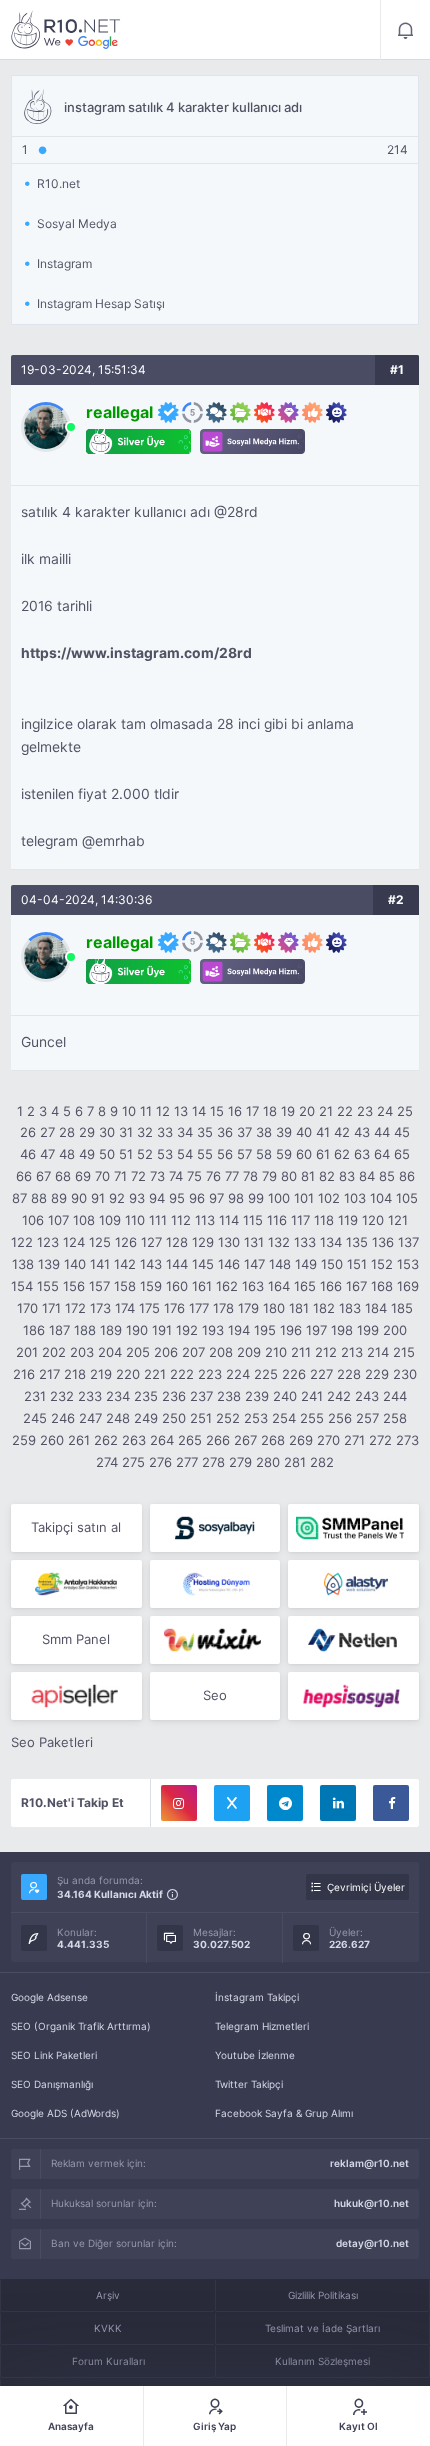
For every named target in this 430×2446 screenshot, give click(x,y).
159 (151, 1286)
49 (87, 1154)
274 (107, 1462)
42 (342, 1132)
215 (404, 1352)
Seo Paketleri (52, 1742)
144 (177, 1264)
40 (304, 1132)
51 (126, 1154)
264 (162, 1440)
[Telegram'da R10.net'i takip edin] (285, 1803)
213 (352, 1352)
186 (34, 1330)
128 (177, 1242)
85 (387, 1176)
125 (100, 1242)
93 (137, 1198)
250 (174, 1418)
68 (63, 1176)
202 (54, 1352)
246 (63, 1418)
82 (327, 1176)
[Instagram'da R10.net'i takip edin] (179, 1803)
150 (332, 1264)
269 (301, 1440)
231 (35, 1396)
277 (187, 1462)
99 (256, 1198)
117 (300, 1220)
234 (118, 1396)
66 (24, 1176)
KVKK (108, 2328)
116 (277, 1220)
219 (101, 1374)
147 (254, 1264)
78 (250, 1176)
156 (74, 1286)
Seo (215, 1695)
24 (385, 1111)
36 (225, 1132)
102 (329, 1198)
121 (398, 1220)
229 (377, 1374)
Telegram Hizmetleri (262, 2026)
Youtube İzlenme (255, 2055)
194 (239, 1330)
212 (326, 1352)
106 (33, 1220)
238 (229, 1396)
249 (146, 1418)
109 (110, 1220)
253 (256, 1418)
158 (125, 1286)
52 (145, 1154)
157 (99, 1286)
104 (381, 1198)
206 (166, 1352)
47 (47, 1154)
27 (47, 1132)
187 (59, 1330)
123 (48, 1242)
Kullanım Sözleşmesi (322, 2361)
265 (190, 1440)
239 (257, 1396)
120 (373, 1220)
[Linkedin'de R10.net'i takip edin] (338, 1803)
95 (177, 1198)
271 (354, 1440)
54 (185, 1154)
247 (90, 1418)
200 (395, 1330)
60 (304, 1154)
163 (253, 1286)
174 (125, 1308)
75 (194, 1176)
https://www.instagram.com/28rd (136, 653)
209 (249, 1352)
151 (357, 1264)
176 (174, 1308)
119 (348, 1220)
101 (304, 1198)
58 (264, 1154)
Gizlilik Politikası (323, 2295)
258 (395, 1418)
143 (151, 1264)
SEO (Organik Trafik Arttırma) (81, 2026)
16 (235, 1111)
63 (362, 1154)
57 (244, 1154)
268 (273, 1440)
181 (299, 1308)
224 (238, 1374)
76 (213, 1176)
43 (362, 1132)
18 (270, 1111)
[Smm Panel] (215, 1528)
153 (408, 1264)
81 (308, 1176)
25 (405, 1111)
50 (107, 1154)
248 (118, 1418)
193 (213, 1330)
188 (85, 1330)
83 (347, 1176)
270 (328, 1440)
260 (52, 1440)
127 (151, 1242)
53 (165, 1154)
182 (324, 1308)
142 (125, 1264)
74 (176, 1176)
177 (199, 1308)
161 (202, 1286)
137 (408, 1242)
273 (407, 1440)
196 (291, 1330)
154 (22, 1286)
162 (227, 1286)
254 (284, 1418)
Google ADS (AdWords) (65, 2113)
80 (289, 1176)
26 (28, 1132)
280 (268, 1462)
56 (225, 1154)
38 (264, 1132)
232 (62, 1396)
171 (51, 1308)
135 (357, 1242)
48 (67, 1154)
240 (285, 1396)
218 (75, 1374)
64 (382, 1154)
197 (316, 1330)
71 (120, 1176)
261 (79, 1440)
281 (295, 1462)
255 (312, 1418)
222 (182, 1374)
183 (350, 1308)
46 (28, 1154)
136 (383, 1242)
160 (177, 1286)
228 (349, 1374)
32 (145, 1132)
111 (158, 1220)
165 (305, 1286)
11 (146, 1111)
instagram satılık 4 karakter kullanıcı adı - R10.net (66, 30)
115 (253, 1220)
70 (102, 1176)
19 (288, 1111)
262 (106, 1440)
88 (39, 1198)
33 (165, 1132)
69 (83, 1176)
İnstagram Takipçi (257, 1997)
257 (367, 1418)
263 (134, 1440)
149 (306, 1264)
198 (342, 1330)
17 (252, 1111)
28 (67, 1132)
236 (174, 1396)
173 (100, 1308)
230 (405, 1374)
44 (382, 1132)
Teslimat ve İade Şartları (322, 2328)
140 (75, 1264)
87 (19, 1198)
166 (331, 1286)
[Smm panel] (353, 1528)
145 (203, 1264)
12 (163, 1111)
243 (367, 1396)
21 (326, 1111)
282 (322, 1462)
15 (217, 1111)
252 (228, 1418)
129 (203, 1242)
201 (27, 1352)
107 (58, 1220)
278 (213, 1462)
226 (294, 1374)
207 (193, 1352)
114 (229, 1220)
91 (98, 1198)
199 (368, 1330)
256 (340, 1418)
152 (382, 1264)
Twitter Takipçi (249, 2084)
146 (229, 1264)
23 (365, 1111)
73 (157, 1176)
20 (307, 1111)
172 (75, 1308)
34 (185, 1132)
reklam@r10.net (369, 2163)
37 (244, 1132)
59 (284, 1154)
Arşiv (108, 2295)
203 (82, 1352)
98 (236, 1198)
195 (265, 1330)
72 (138, 1176)
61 (323, 1154)
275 (133, 1462)
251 (201, 1418)
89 (59, 1198)
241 (312, 1396)
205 (138, 1352)
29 (87, 1132)
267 (245, 1440)
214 (378, 1352)
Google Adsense (49, 1997)
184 (376, 1308)
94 (157, 1198)
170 (27, 1308)
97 (216, 1198)
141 (100, 1264)
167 (356, 1286)
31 (126, 1132)
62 (342, 1154)
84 (367, 1176)
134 (331, 1242)
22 (345, 1111)
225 (266, 1374)
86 (407, 1176)
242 (339, 1396)
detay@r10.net (372, 2243)
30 (107, 1132)
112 (181, 1220)
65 (402, 1154)
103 (355, 1198)
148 (280, 1264)
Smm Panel (76, 1639)
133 (305, 1242)
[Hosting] (215, 1584)
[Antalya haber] (76, 1584)
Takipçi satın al (76, 1527)
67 (43, 1176)
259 (24, 1440)
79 (269, 1176)
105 (407, 1198)
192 (187, 1330)
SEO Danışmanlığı (52, 2084)
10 (129, 1111)
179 (248, 1308)
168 (382, 1286)
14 (199, 1111)
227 (321, 1374)
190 (137, 1330)
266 (218, 1440)
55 (205, 1154)
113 (205, 1220)
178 (223, 1308)
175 (149, 1308)
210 (276, 1352)
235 (146, 1396)
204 (110, 1352)
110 (135, 1220)
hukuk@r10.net (371, 2203)
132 (279, 1242)
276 (160, 1462)
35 (205, 1132)
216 (24, 1374)
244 (395, 1396)
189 (111, 1330)
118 (324, 1220)
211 (301, 1352)
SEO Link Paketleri (54, 2055)
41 (323, 1132)
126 (126, 1242)
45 (402, 1132)
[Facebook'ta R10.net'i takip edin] (391, 1803)
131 (254, 1242)
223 (210, 1374)
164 (279, 1286)
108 (84, 1220)
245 (35, 1418)
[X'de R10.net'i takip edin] (232, 1803)
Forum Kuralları (108, 2361)
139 (49, 1264)
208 (221, 1352)
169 (408, 1286)
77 (232, 1176)
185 (402, 1308)
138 (23, 1264)
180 (274, 1308)
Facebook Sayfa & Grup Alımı (284, 2113)
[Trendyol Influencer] (215, 1640)
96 (197, 1198)
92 (117, 1198)
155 (48, 1286)
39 (284, 1132)
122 (22, 1242)
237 (201, 1396)
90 (79, 1198)
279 (240, 1462)
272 (380, 1440)
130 (229, 1242)
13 (181, 1111)
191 (162, 1330)
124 (74, 1242)
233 (90, 1396)
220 (128, 1374)
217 (49, 1374)
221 (155, 1374)
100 (279, 1198)
